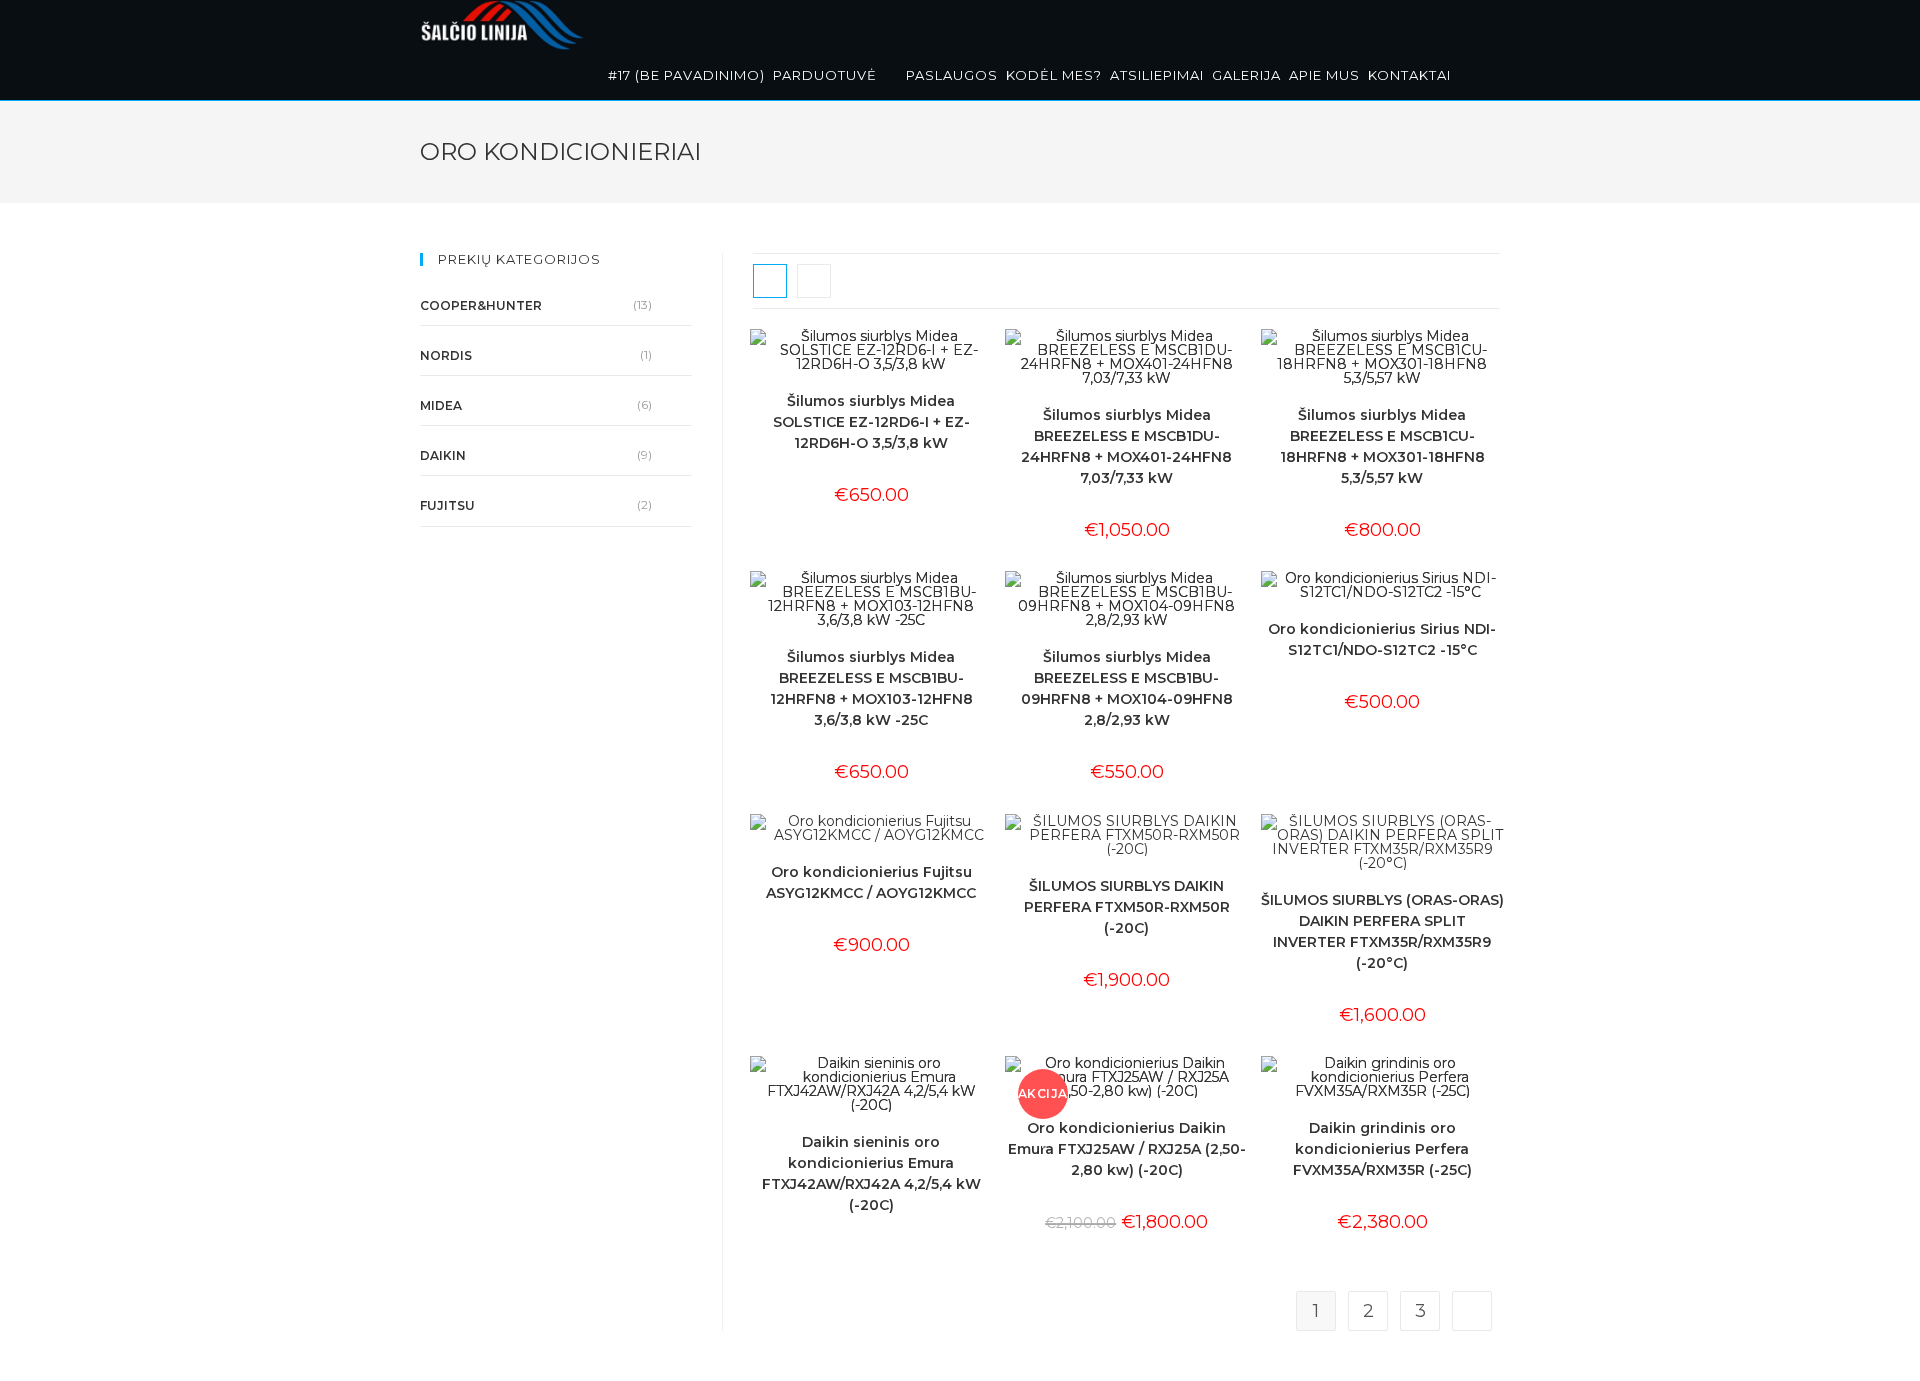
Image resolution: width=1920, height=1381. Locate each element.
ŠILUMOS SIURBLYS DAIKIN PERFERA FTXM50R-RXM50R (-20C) (1127, 907)
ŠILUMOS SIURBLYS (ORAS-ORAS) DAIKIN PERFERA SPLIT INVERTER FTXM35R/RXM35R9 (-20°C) (1382, 931)
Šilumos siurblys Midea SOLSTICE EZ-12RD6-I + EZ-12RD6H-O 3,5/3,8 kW (871, 422)
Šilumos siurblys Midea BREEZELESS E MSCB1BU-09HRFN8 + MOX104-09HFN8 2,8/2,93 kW (1127, 688)
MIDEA (441, 405)
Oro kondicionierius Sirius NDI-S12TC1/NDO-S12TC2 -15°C (1382, 639)
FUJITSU (447, 505)
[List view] (814, 281)
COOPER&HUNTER (481, 305)
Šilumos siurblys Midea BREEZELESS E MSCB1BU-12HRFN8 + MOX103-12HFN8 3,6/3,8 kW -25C (871, 688)
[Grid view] (770, 281)
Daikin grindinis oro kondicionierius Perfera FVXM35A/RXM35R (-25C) (1382, 1149)
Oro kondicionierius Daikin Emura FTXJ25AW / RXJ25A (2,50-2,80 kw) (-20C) (1127, 1149)
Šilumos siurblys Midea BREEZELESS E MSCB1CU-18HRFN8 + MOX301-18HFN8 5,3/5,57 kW (1382, 446)
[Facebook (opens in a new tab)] (1470, 22)
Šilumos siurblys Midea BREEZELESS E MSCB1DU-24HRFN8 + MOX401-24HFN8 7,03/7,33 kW (1126, 446)
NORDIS (446, 355)
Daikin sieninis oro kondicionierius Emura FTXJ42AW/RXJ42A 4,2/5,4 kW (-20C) (871, 1173)
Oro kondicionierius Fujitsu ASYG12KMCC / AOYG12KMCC (871, 882)
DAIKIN (443, 455)
